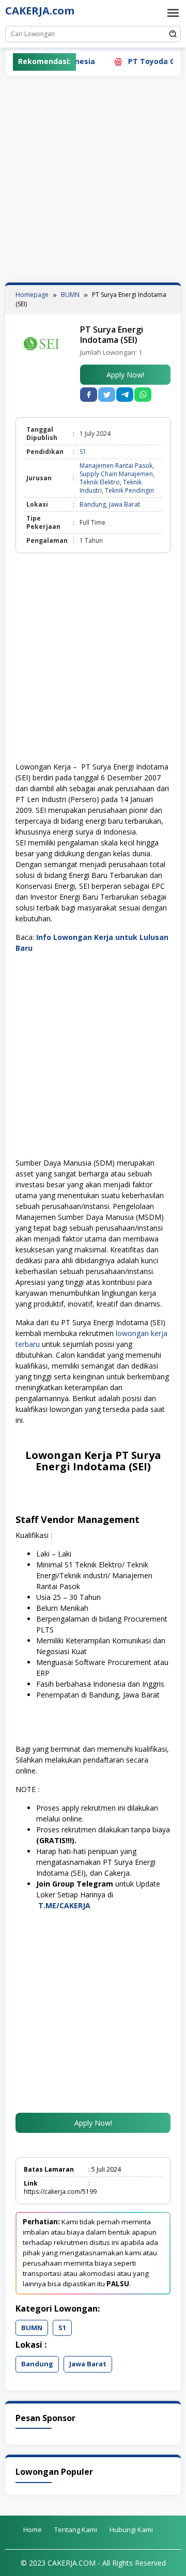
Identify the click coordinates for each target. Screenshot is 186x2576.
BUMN (32, 2328)
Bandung (93, 504)
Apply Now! (125, 375)
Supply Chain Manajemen (116, 474)
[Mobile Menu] (173, 13)
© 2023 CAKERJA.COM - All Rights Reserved (93, 2563)
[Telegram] (125, 395)
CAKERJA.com (40, 11)
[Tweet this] (107, 395)
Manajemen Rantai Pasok (116, 466)
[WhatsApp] (143, 395)
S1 (83, 452)
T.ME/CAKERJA (65, 1905)
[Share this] (89, 395)
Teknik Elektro (100, 482)
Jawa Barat (125, 504)
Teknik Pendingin (129, 490)
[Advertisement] (93, 179)
